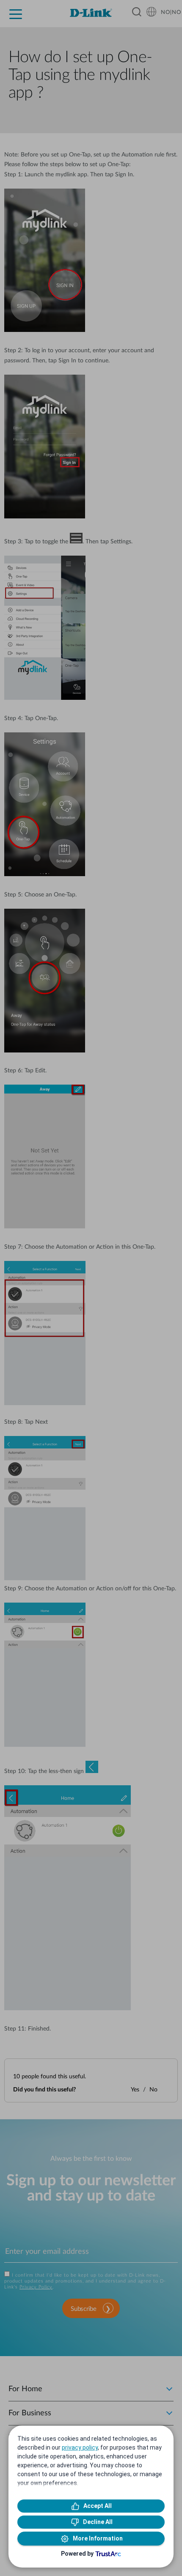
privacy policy (80, 2447)
